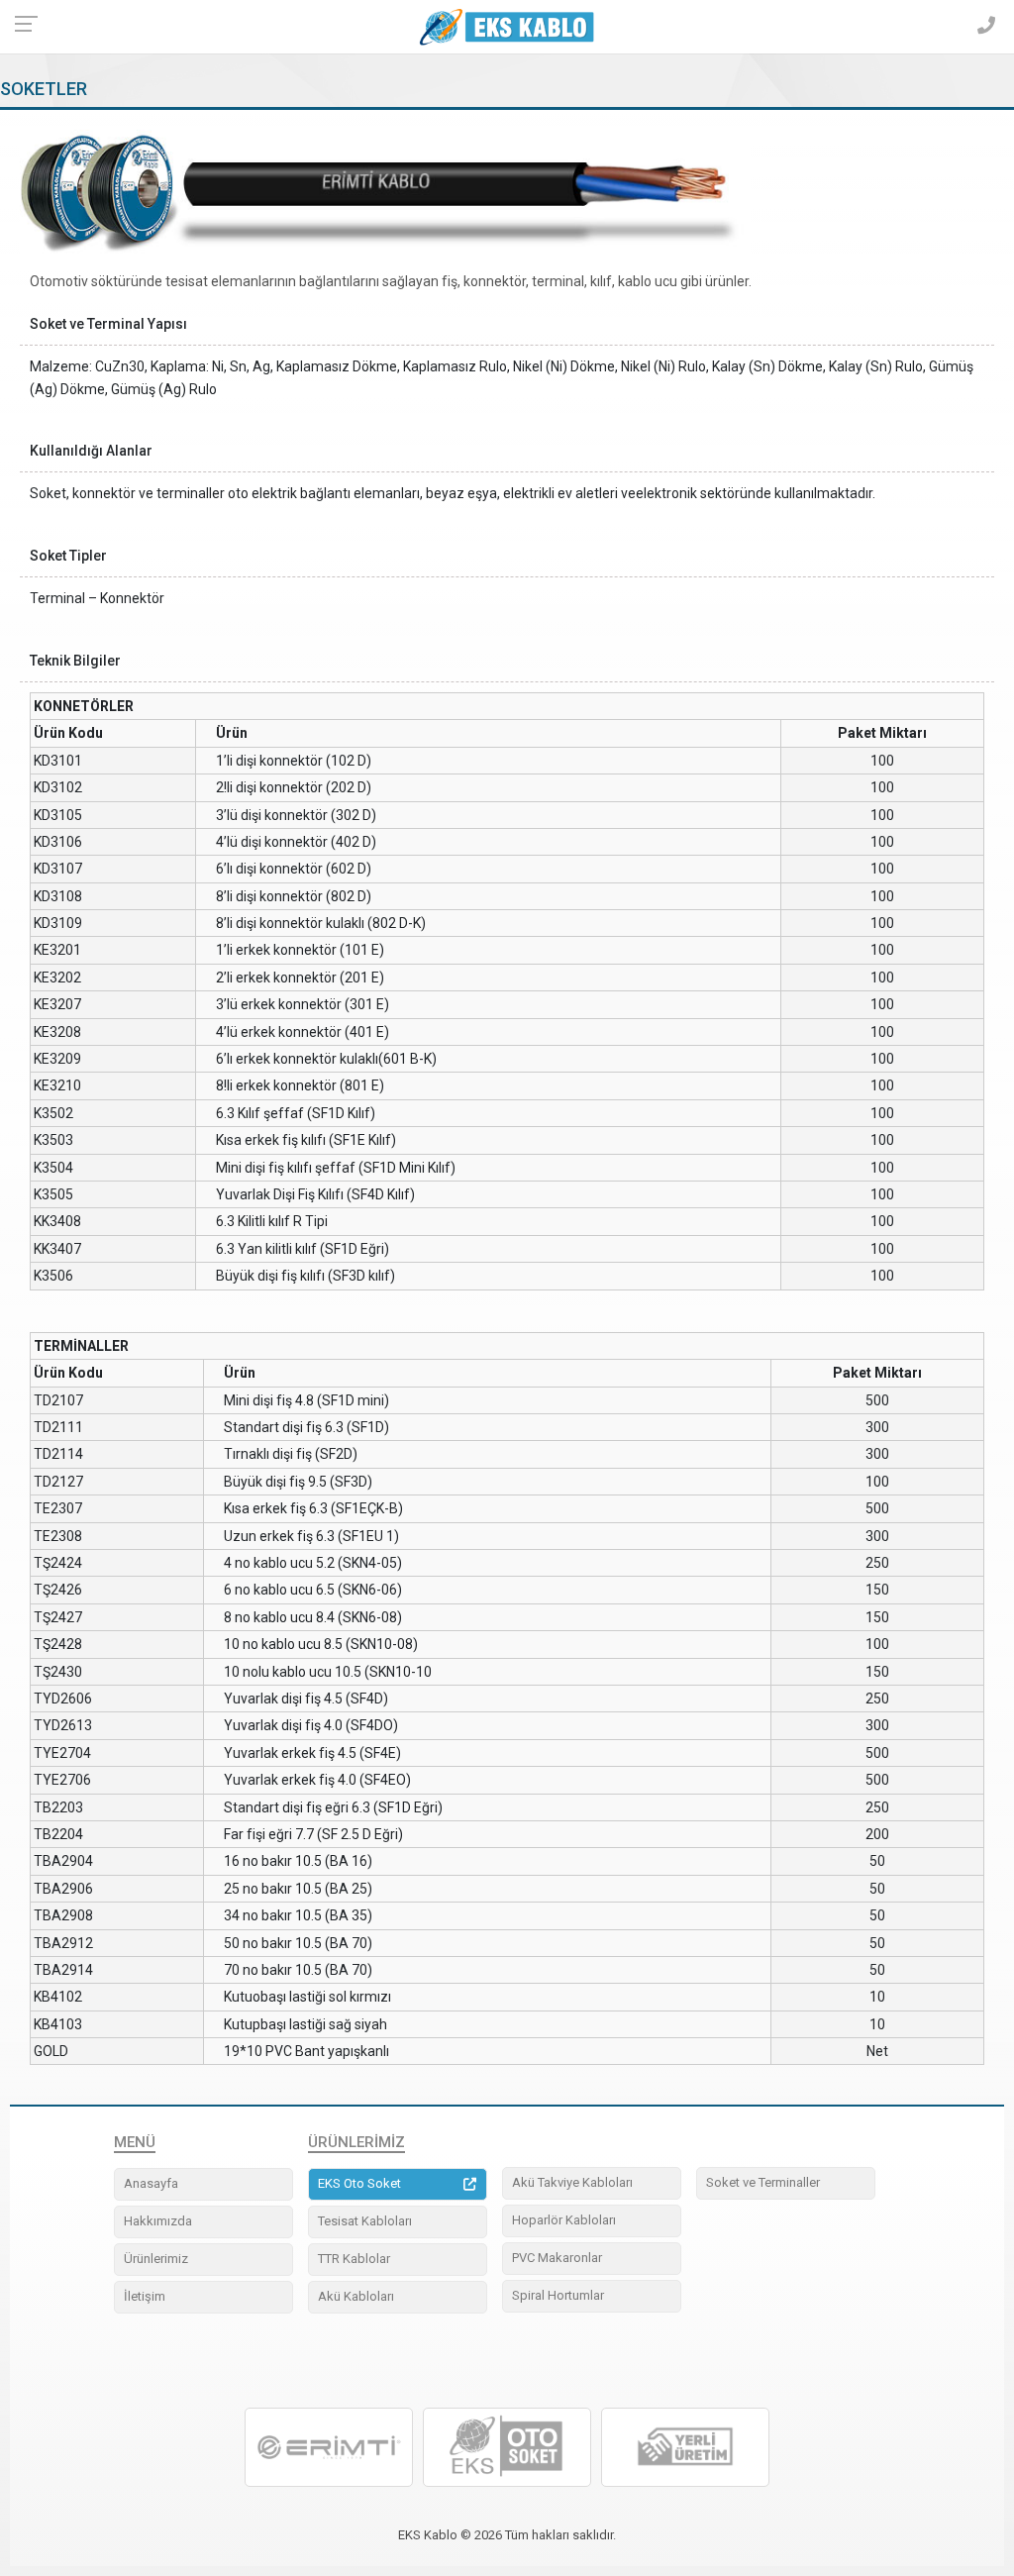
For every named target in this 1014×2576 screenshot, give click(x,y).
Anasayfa (151, 2183)
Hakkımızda (158, 2221)
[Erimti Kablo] (329, 2447)
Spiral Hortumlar (558, 2295)
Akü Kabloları (356, 2296)
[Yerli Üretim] (685, 2447)
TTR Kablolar (354, 2259)
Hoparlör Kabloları (564, 2220)
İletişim (145, 2296)
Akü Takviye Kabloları (572, 2182)
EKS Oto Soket (359, 2183)
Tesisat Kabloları (365, 2221)
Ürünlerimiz (156, 2259)
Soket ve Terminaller (763, 2182)
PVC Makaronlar (557, 2258)
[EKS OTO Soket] (507, 2447)
